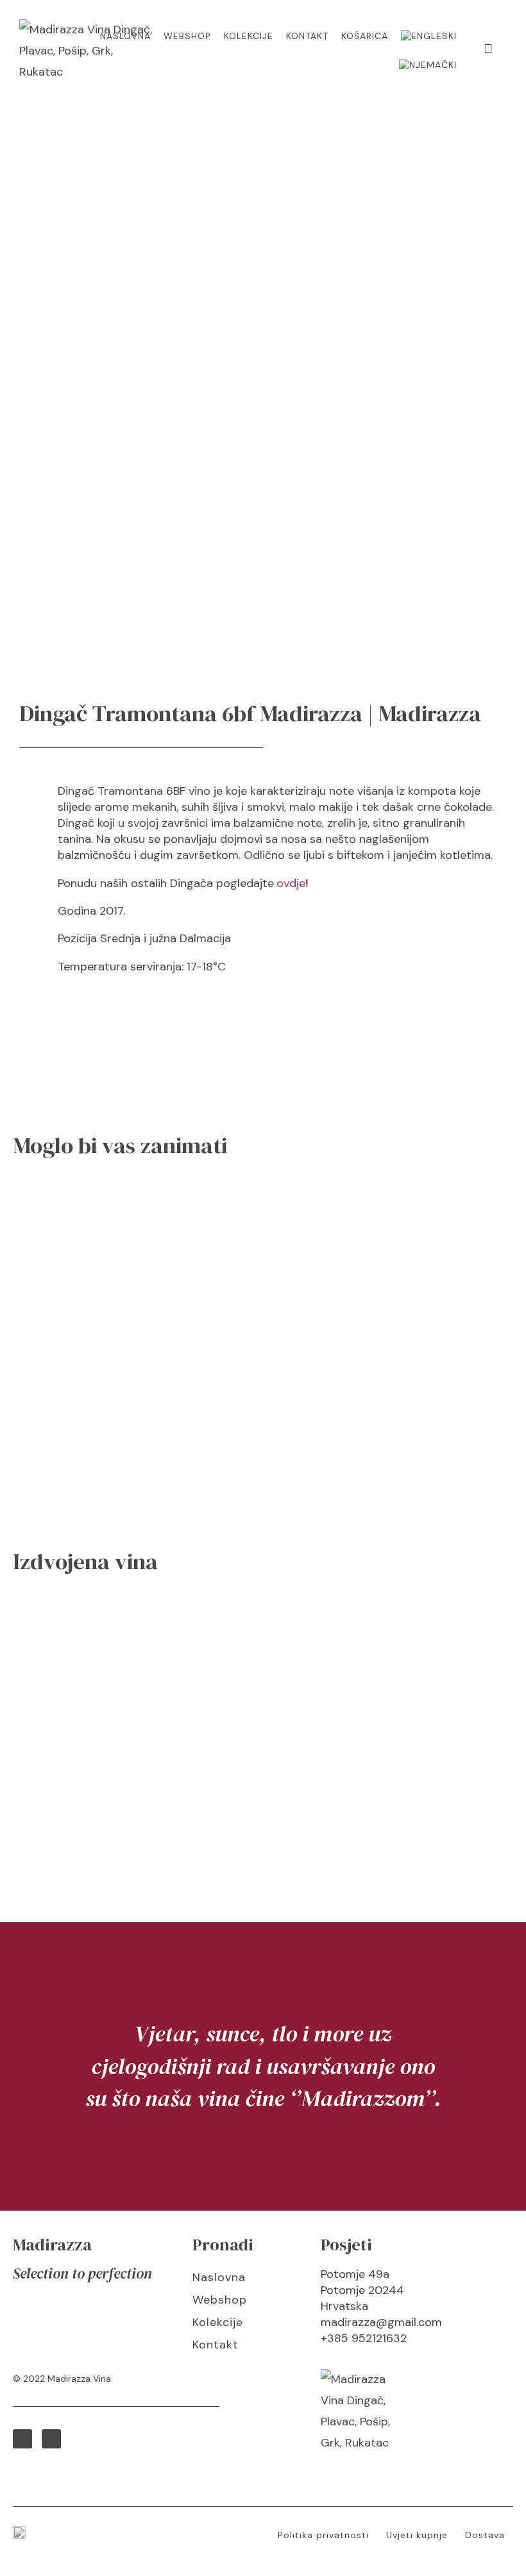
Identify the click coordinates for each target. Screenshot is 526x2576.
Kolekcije (249, 36)
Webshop (187, 36)
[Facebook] (22, 2439)
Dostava (485, 2535)
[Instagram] (51, 2439)
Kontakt (307, 36)
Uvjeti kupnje (417, 2535)
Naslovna (125, 36)
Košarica (365, 36)
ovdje (291, 883)
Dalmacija (205, 938)
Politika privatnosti (323, 2535)
